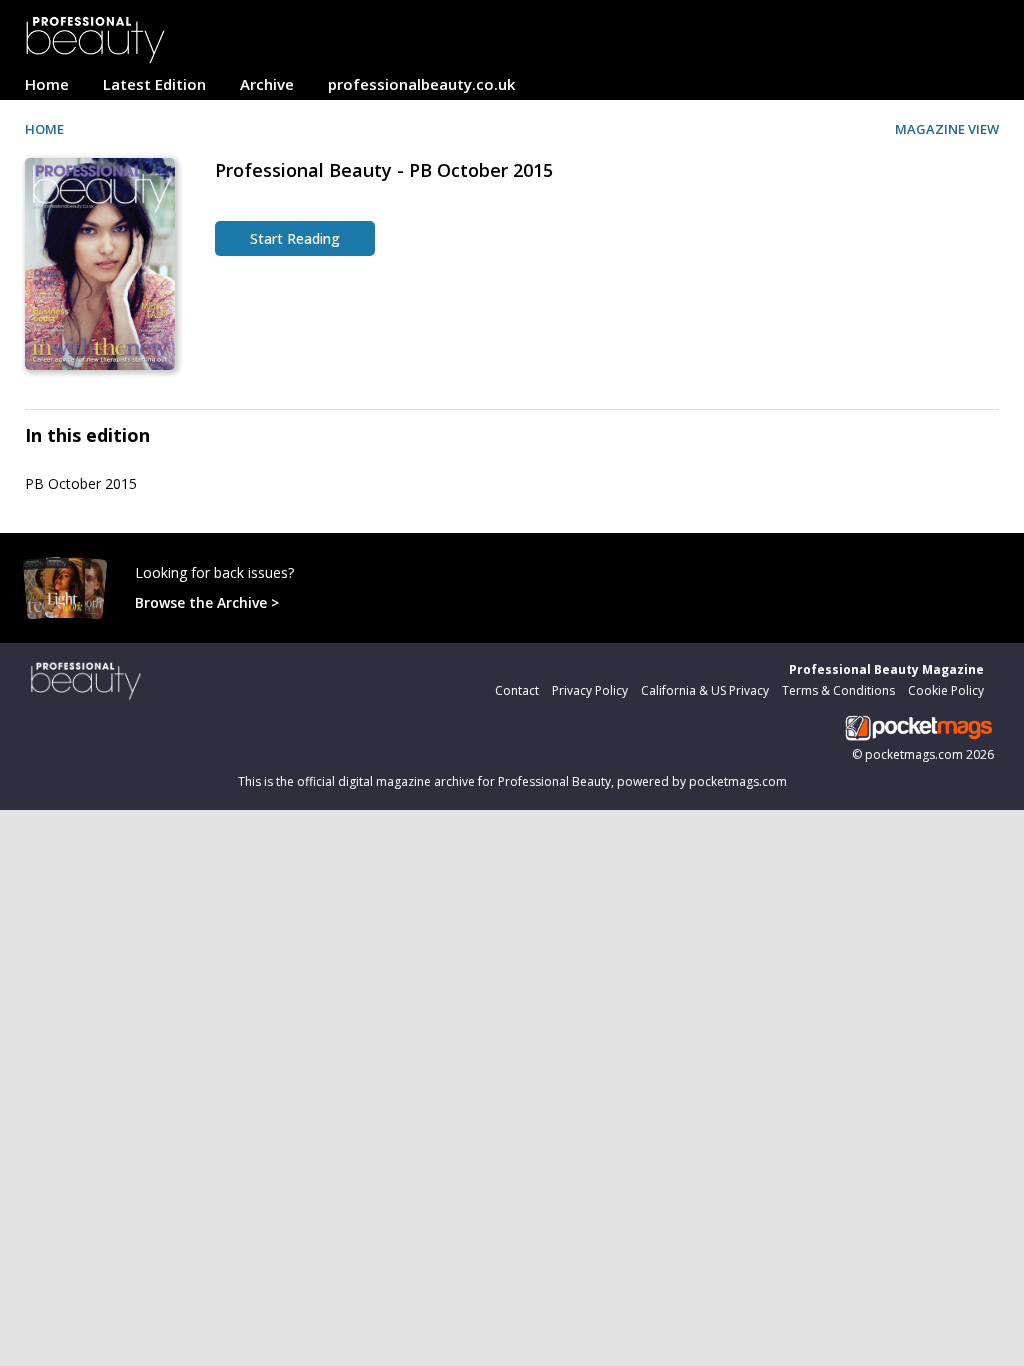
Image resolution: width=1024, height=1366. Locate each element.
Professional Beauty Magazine (886, 669)
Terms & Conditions (838, 690)
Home (47, 84)
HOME (44, 129)
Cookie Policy (946, 690)
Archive (267, 84)
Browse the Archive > (207, 602)
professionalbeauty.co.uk (421, 84)
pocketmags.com (914, 754)
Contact (517, 690)
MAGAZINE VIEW (947, 129)
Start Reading (295, 238)
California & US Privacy (705, 690)
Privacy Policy (590, 690)
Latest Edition (154, 84)
